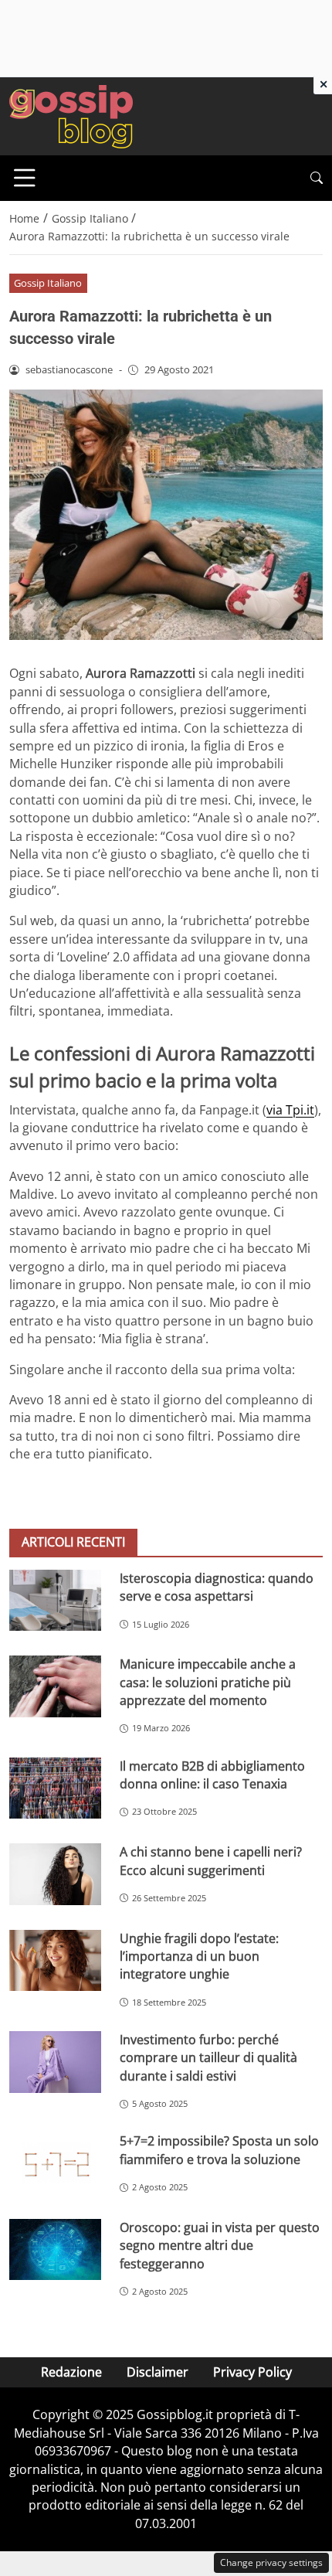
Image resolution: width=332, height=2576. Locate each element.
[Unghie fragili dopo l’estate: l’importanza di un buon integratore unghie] (55, 1961)
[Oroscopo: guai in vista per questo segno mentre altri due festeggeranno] (55, 2250)
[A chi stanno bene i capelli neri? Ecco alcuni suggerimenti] (55, 1874)
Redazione (71, 2372)
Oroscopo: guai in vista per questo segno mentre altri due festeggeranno (220, 2246)
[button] (317, 178)
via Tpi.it (290, 1110)
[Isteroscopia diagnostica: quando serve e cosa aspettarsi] (55, 1600)
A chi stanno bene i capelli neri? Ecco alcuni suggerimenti (211, 1861)
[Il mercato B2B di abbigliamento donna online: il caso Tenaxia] (55, 1788)
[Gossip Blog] (71, 115)
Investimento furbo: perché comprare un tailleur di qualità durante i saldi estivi (208, 2058)
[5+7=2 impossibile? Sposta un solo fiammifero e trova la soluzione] (55, 2163)
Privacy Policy (252, 2372)
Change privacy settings (271, 2562)
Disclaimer (158, 2372)
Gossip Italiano (48, 283)
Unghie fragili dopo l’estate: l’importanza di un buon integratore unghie (199, 1957)
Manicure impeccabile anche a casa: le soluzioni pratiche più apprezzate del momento (208, 1682)
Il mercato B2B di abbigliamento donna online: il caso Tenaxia (212, 1775)
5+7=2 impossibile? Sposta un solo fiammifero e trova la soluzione (219, 2150)
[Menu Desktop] (25, 178)
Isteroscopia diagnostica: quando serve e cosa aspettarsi (217, 1587)
